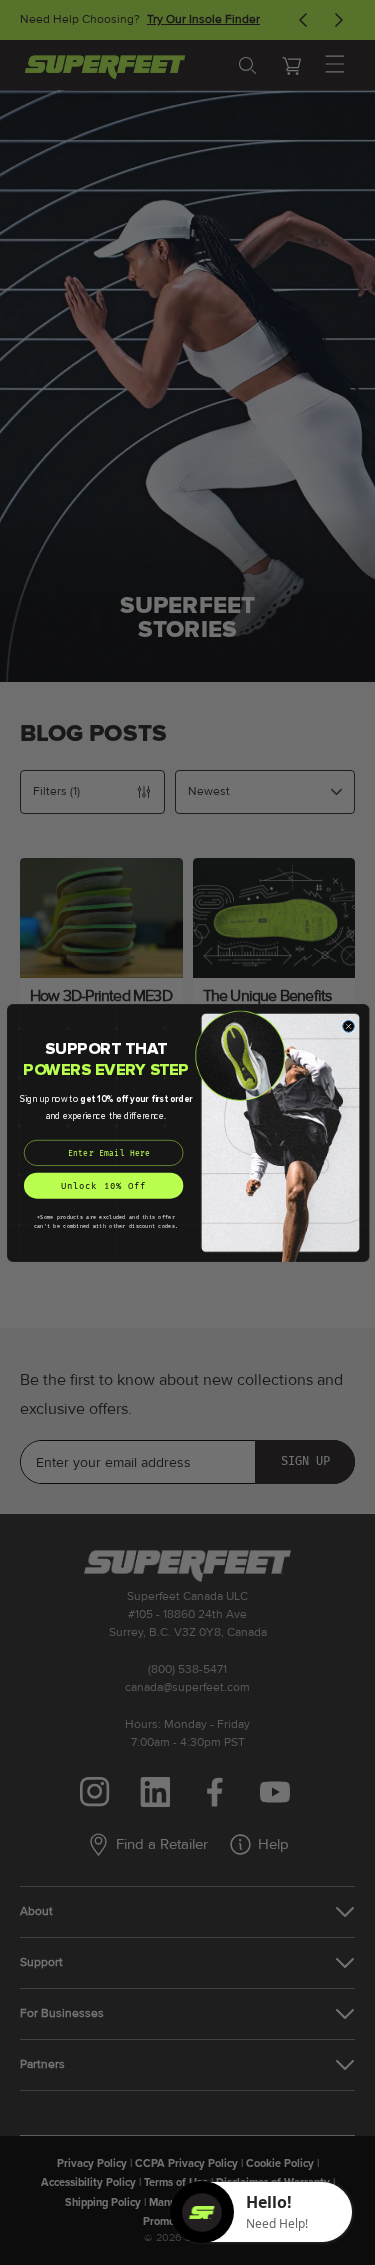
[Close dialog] (348, 1026)
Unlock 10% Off (102, 1185)
